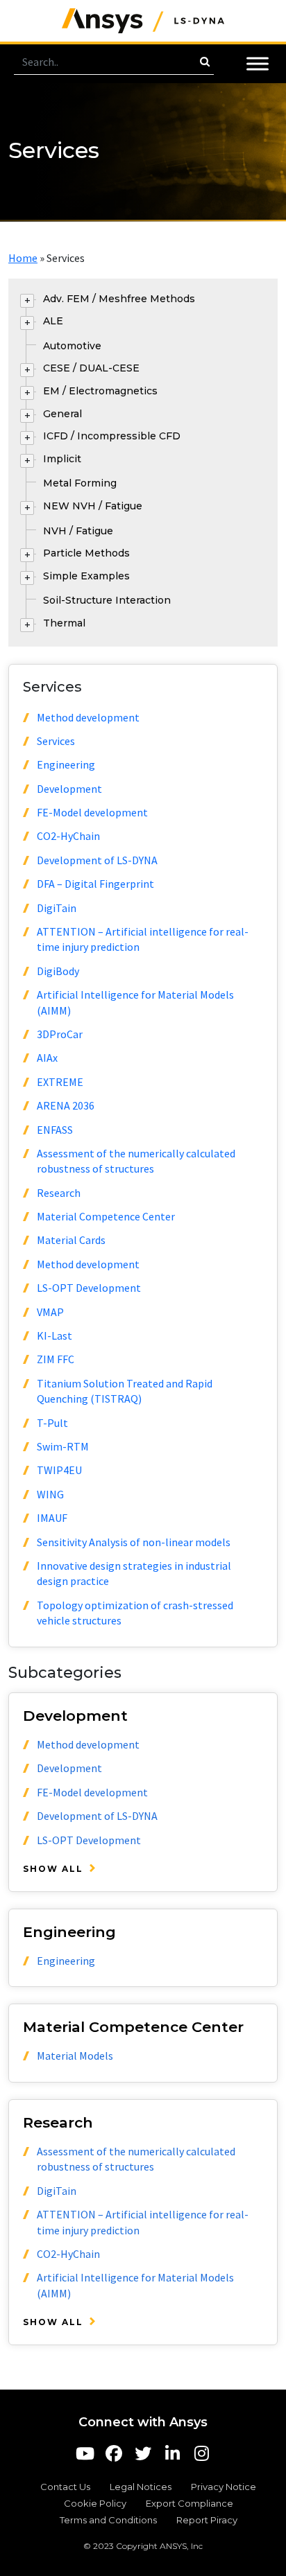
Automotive (72, 346)
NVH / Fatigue (78, 531)
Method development (88, 717)
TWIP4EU (59, 1470)
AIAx (47, 1058)
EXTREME (60, 1082)
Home (23, 258)
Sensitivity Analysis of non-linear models (134, 1542)
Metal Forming (80, 483)
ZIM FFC (56, 1359)
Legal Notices (141, 2487)
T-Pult (52, 1423)
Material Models (75, 2056)
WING (50, 1494)
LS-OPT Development (89, 1288)
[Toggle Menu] (258, 63)
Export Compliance (190, 2503)
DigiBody (58, 971)
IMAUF (52, 1518)
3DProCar (60, 1034)
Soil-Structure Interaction (107, 600)
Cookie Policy (95, 2503)
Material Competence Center (106, 1216)
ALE (53, 321)
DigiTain (57, 908)
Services (56, 741)
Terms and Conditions (108, 2520)
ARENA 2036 (66, 1105)
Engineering (66, 764)
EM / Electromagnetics (100, 391)
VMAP (50, 1312)
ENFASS (55, 1130)
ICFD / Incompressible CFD (112, 436)
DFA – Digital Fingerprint (95, 884)
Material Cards (71, 1240)
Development (69, 789)
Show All (53, 1869)
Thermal (64, 623)
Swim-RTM (63, 1446)
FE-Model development (92, 812)
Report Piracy (207, 2520)
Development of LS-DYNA (97, 860)
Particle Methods (86, 553)
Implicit (62, 459)
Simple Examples (86, 576)
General (62, 414)
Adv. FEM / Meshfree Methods (119, 299)
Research (59, 1193)
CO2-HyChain (68, 836)
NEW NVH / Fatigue (93, 506)
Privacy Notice (224, 2487)
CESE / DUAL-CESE (91, 368)
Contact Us (65, 2487)
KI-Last (54, 1335)
